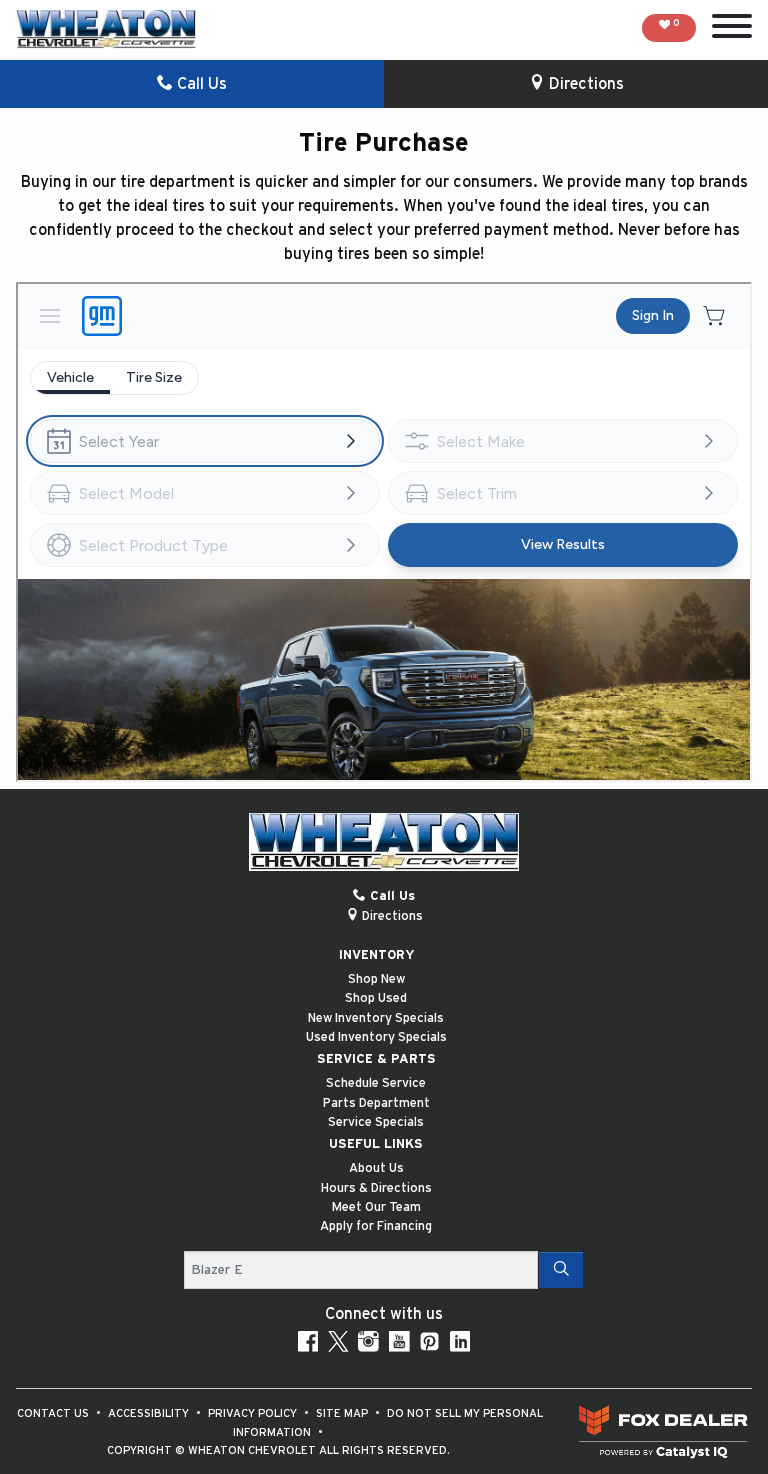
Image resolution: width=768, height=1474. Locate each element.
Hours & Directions (376, 1188)
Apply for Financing (376, 1226)
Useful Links (376, 1144)
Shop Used (376, 998)
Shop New (376, 979)
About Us (376, 1168)
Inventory (376, 955)
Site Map (343, 1413)
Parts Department (376, 1103)
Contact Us (54, 1413)
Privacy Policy (254, 1413)
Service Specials (376, 1122)
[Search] (561, 1270)
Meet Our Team (376, 1207)
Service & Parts (376, 1059)
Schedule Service (376, 1083)
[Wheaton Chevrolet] (106, 29)
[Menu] (732, 29)
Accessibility (150, 1413)
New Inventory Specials (376, 1018)
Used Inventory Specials (376, 1037)
